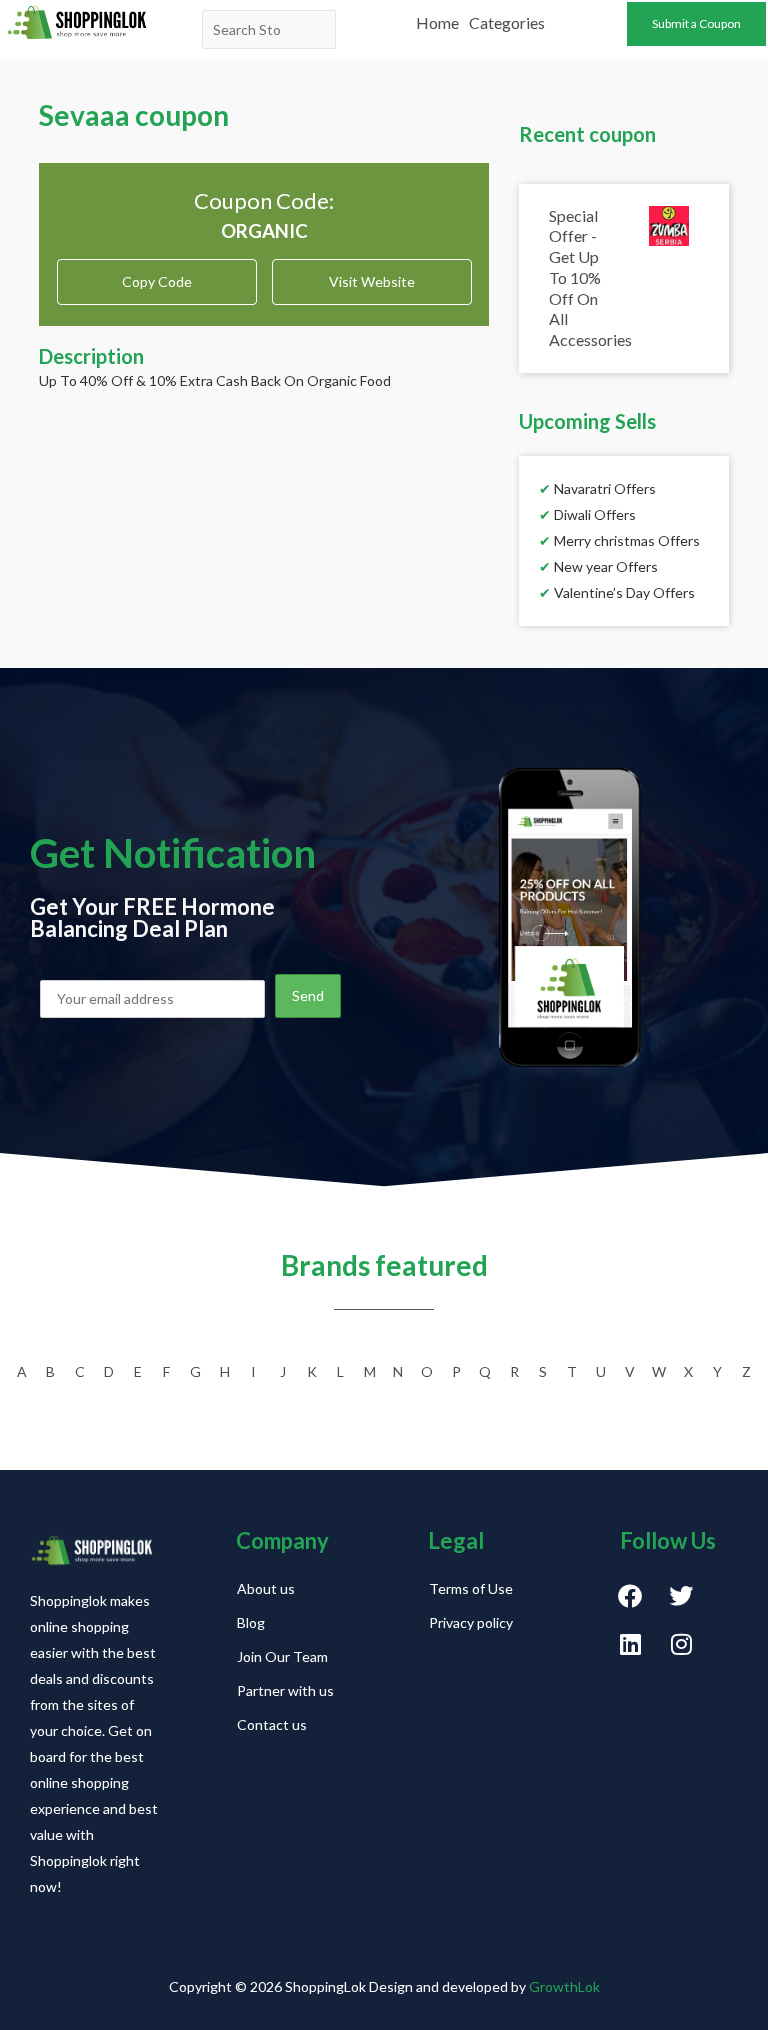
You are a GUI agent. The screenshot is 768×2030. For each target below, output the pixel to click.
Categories (507, 22)
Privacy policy (471, 1622)
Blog (251, 1622)
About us (266, 1588)
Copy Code (157, 274)
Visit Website (372, 281)
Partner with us (285, 1690)
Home (437, 22)
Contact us (272, 1724)
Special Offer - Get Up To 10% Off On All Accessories (590, 278)
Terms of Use (471, 1588)
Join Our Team (282, 1656)
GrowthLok (564, 1986)
